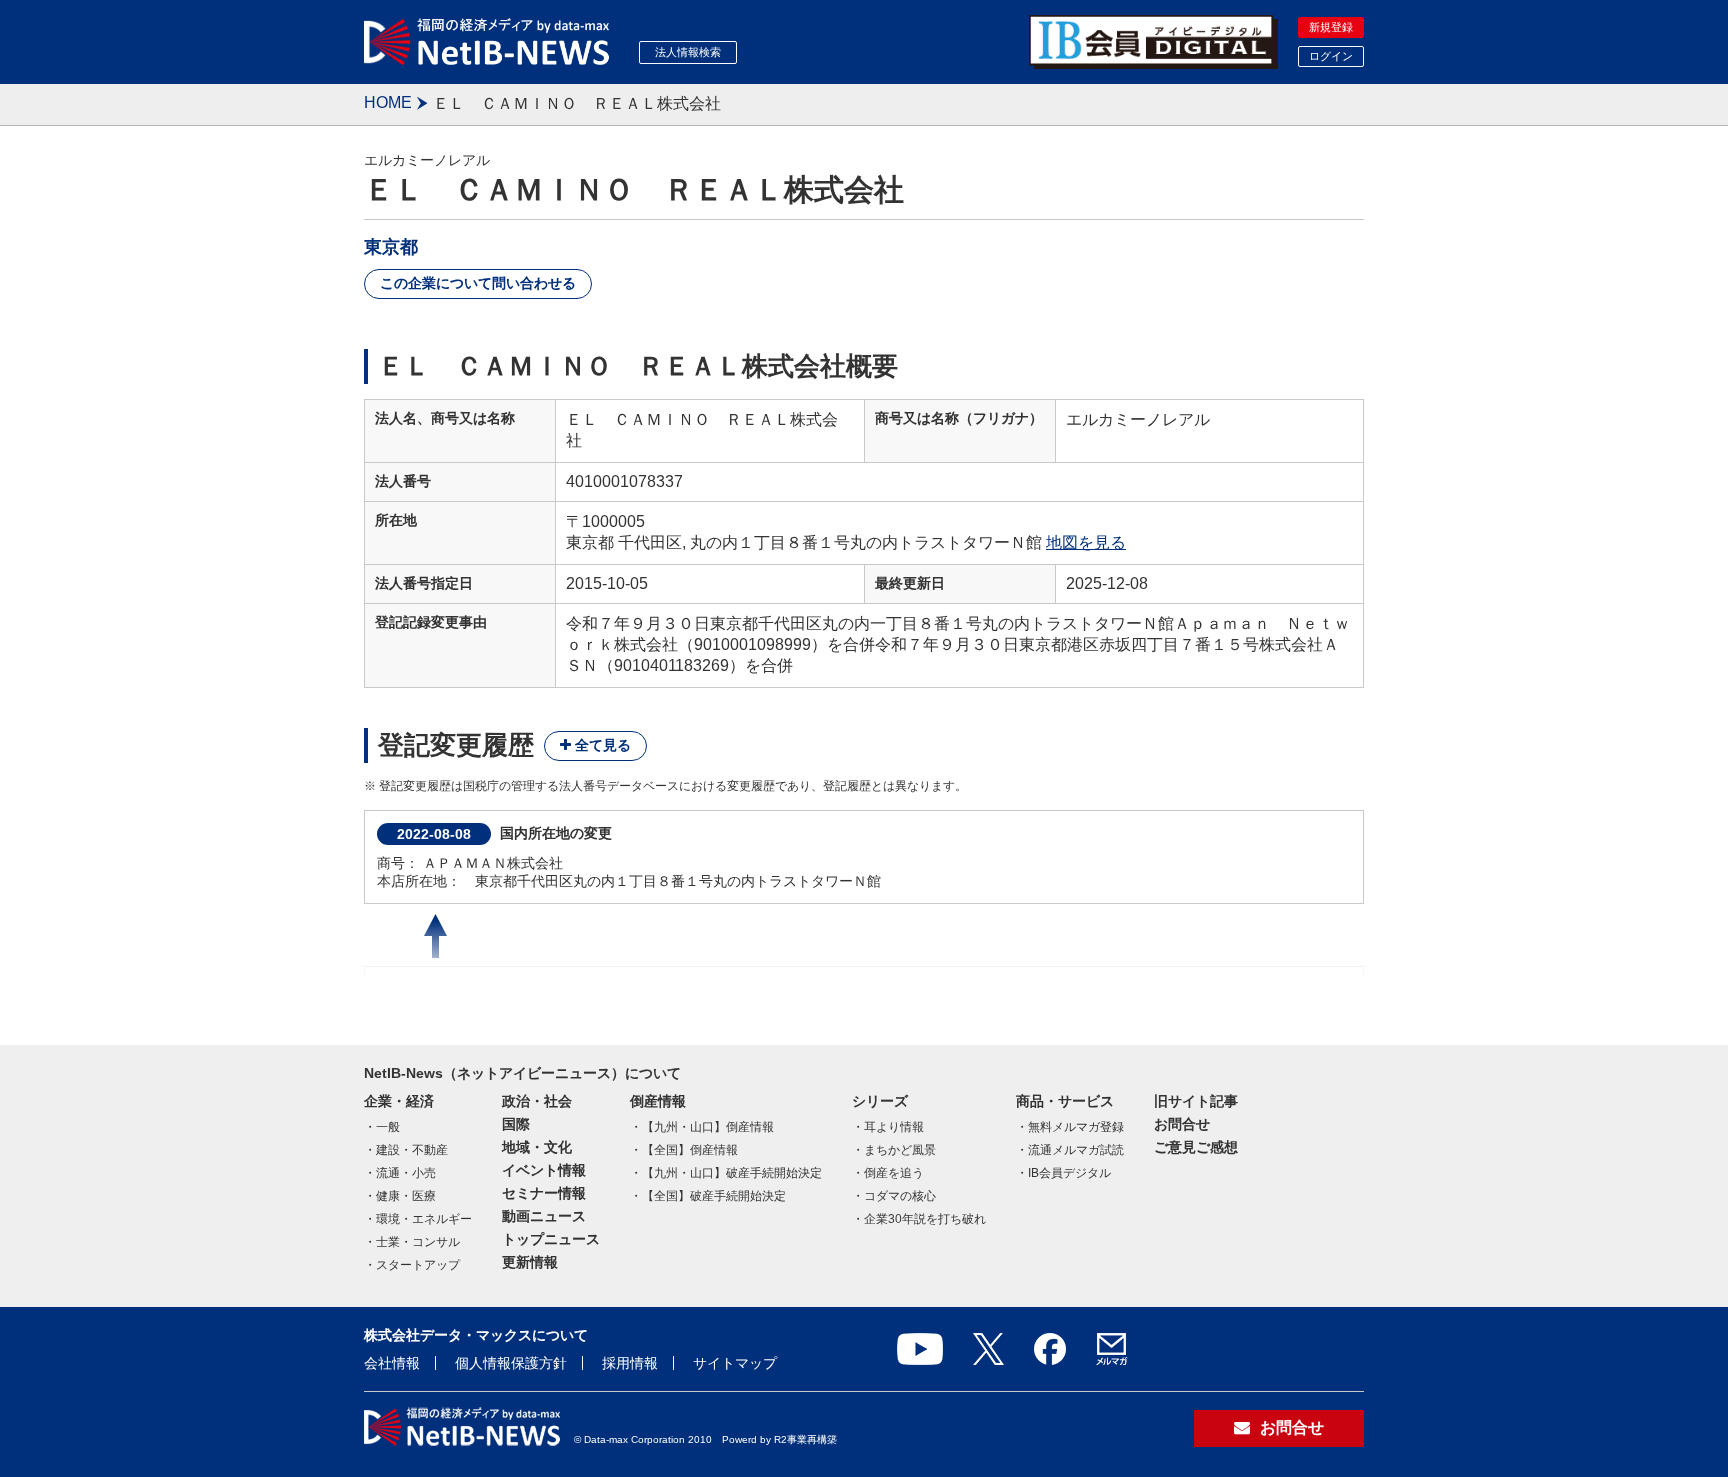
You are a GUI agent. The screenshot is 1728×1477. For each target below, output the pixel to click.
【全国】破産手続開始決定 (714, 1196)
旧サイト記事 (1196, 1101)
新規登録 (1331, 27)
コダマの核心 (900, 1196)
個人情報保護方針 (511, 1363)
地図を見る (1086, 542)
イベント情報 (544, 1170)
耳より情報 (894, 1127)
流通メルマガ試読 (1076, 1150)
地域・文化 (537, 1147)
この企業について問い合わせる (478, 283)
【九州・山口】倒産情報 (708, 1127)
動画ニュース (544, 1216)
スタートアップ (418, 1265)
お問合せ (1182, 1124)
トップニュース (551, 1239)
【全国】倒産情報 (690, 1150)
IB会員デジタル (1069, 1173)
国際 (516, 1124)
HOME (388, 102)
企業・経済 (399, 1101)
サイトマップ (735, 1363)
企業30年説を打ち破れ (925, 1219)
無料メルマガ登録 (1076, 1127)
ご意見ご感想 (1196, 1147)
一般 (388, 1127)
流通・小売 (406, 1173)
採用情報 (630, 1363)
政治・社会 (537, 1101)
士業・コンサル (418, 1242)
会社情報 (392, 1363)
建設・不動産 (412, 1150)
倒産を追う (894, 1173)
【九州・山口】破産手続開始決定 (732, 1173)
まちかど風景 (900, 1150)
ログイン (1331, 56)
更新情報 (530, 1262)
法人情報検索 (688, 52)
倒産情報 (658, 1101)
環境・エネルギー (424, 1219)
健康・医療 (406, 1196)
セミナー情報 (544, 1193)
